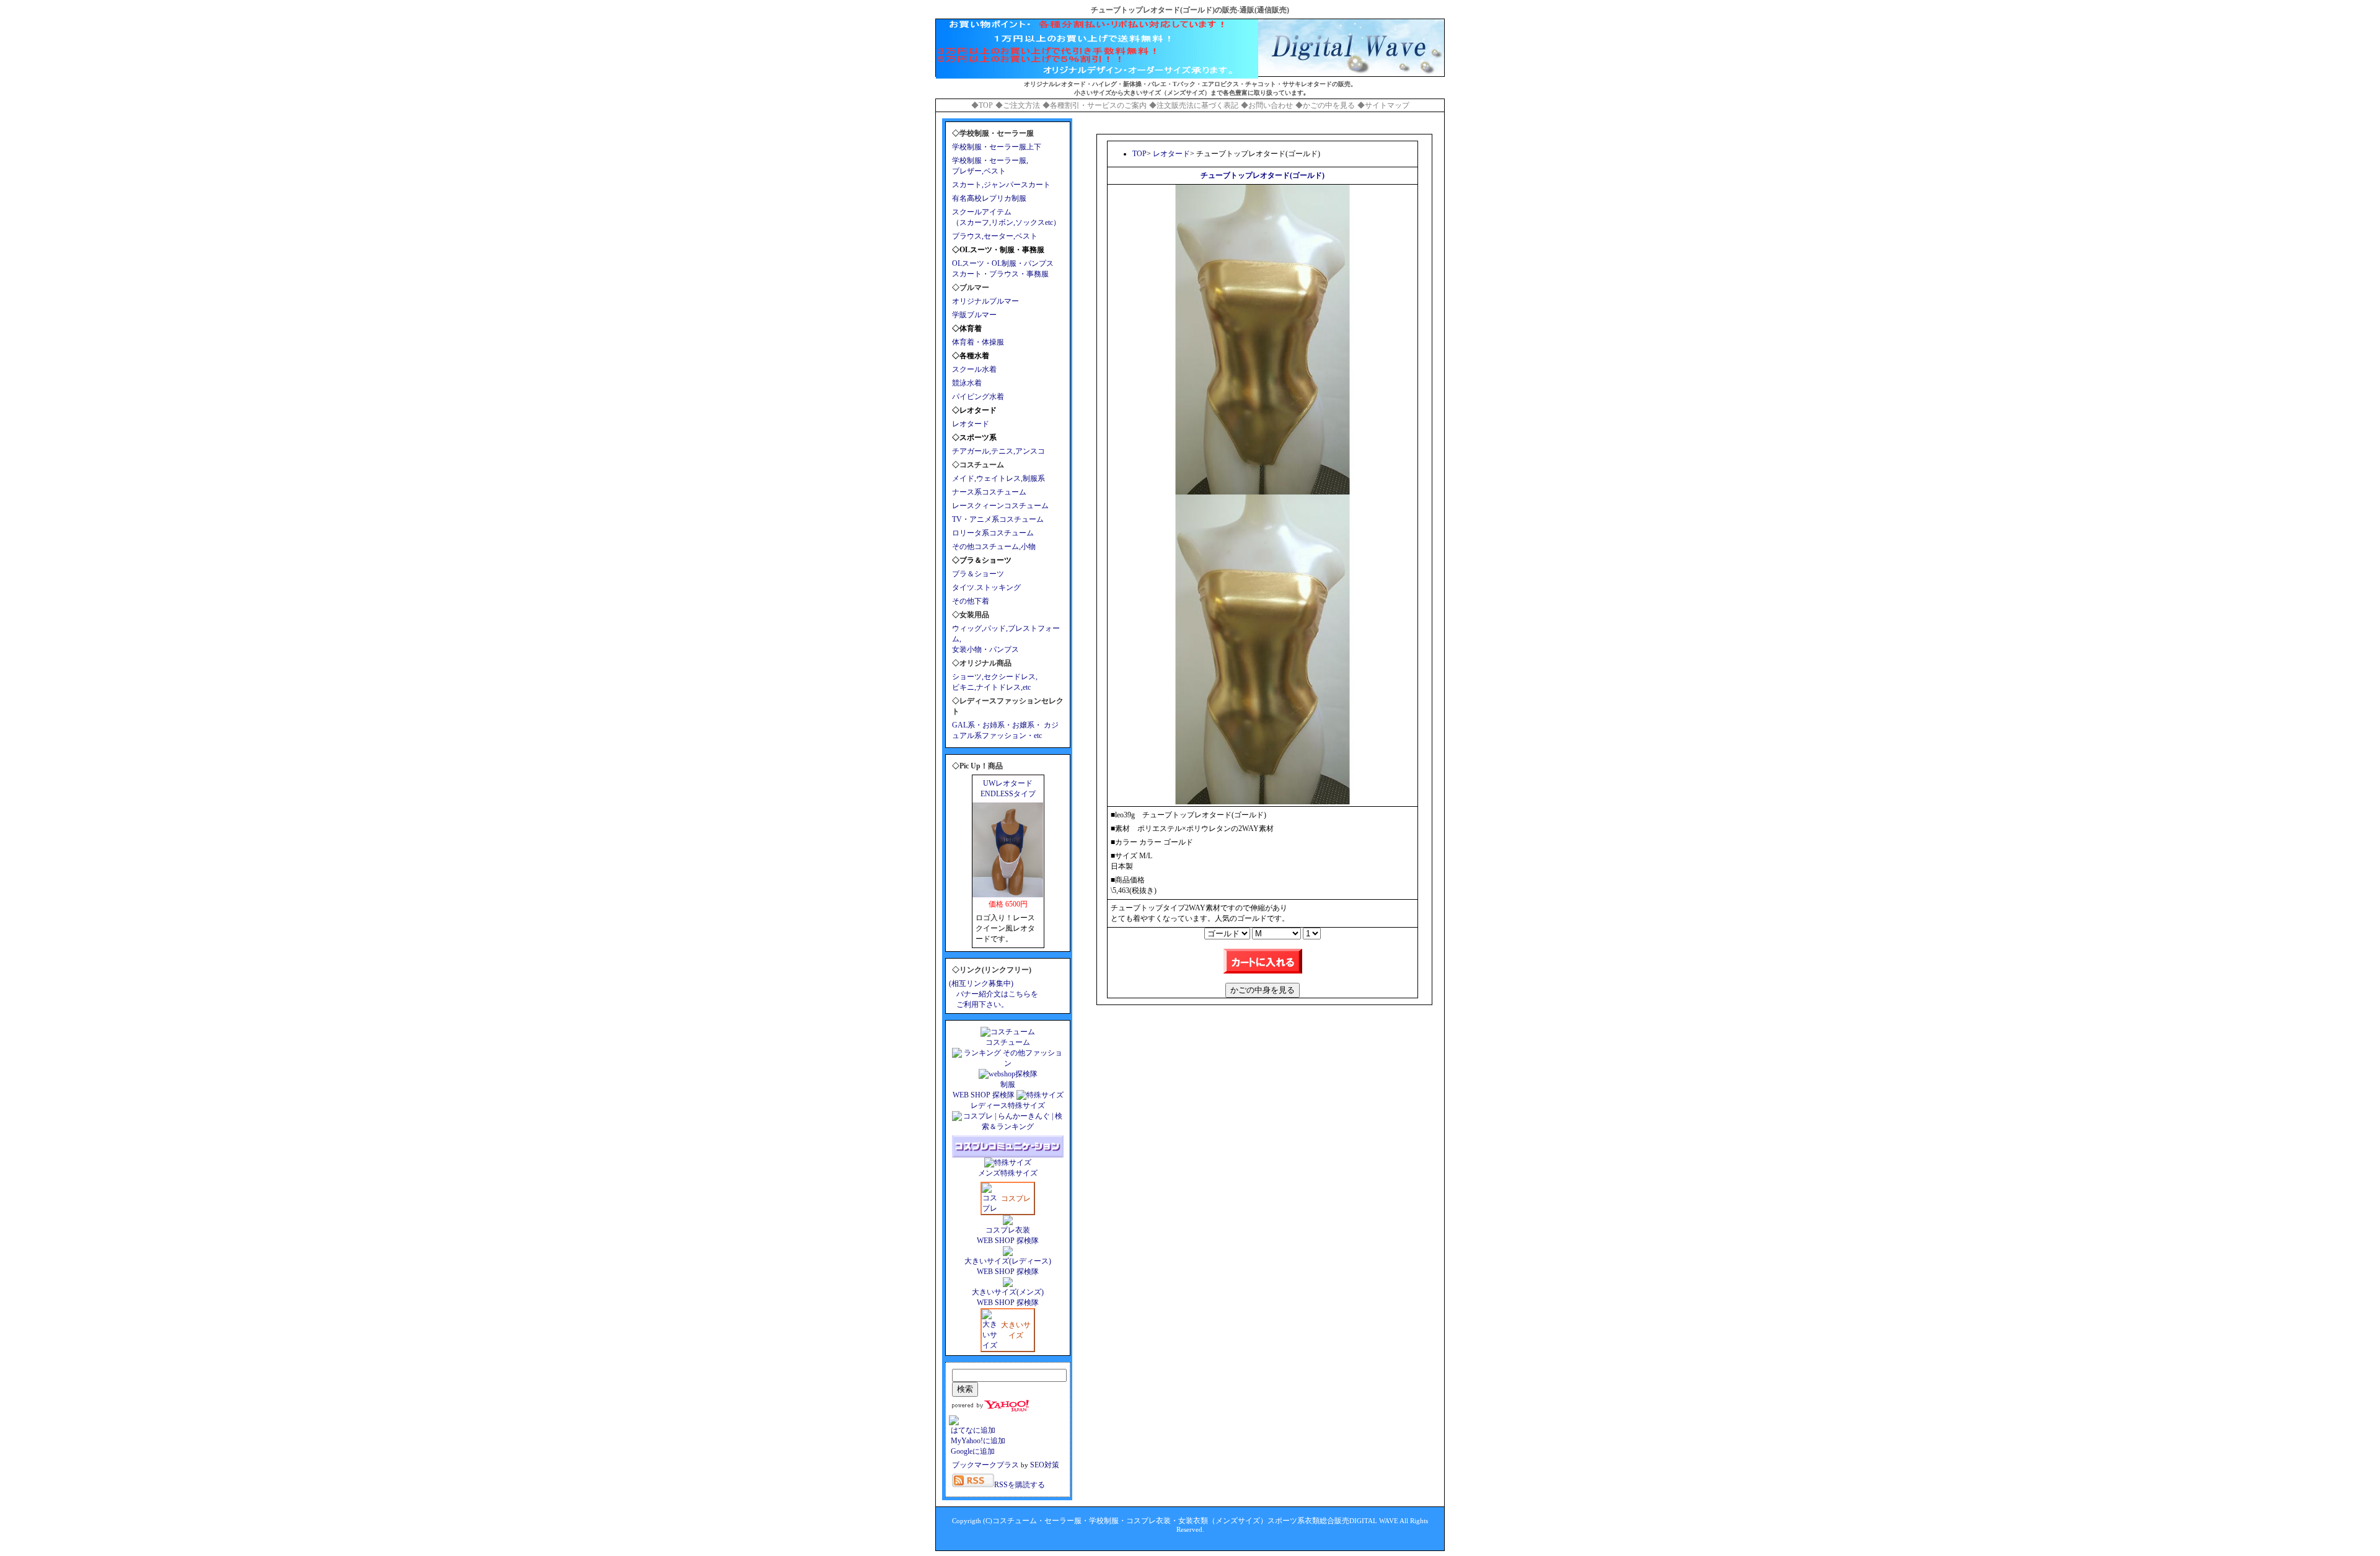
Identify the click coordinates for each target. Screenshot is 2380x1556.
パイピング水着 (978, 397)
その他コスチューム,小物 (994, 547)
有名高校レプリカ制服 (989, 198)
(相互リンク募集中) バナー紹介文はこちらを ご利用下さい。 (994, 994)
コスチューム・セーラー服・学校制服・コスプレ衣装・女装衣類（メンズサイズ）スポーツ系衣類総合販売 (1171, 1521)
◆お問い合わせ (1267, 105)
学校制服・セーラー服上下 (997, 147)
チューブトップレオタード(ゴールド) (1263, 175)
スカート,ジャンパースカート (1001, 185)
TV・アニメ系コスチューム (998, 519)
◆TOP (982, 105)
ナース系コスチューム (989, 492)
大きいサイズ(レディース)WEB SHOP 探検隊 (1008, 1266)
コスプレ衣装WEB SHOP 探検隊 (1008, 1235)
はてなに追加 (972, 1430)
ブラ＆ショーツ (978, 574)
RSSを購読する (1020, 1485)
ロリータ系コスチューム (993, 533)
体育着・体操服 (978, 342)
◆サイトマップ (1383, 105)
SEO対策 (1045, 1465)
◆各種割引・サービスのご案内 (1095, 105)
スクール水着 (974, 369)
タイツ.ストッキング (986, 587)
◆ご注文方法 (1018, 105)
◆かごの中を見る (1325, 105)
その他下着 (971, 601)
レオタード (971, 424)
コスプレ (1016, 1198)
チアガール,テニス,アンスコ (998, 451)
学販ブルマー (974, 315)
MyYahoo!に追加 (977, 1441)
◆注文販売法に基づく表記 (1194, 105)
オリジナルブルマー (985, 301)
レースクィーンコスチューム (1000, 506)
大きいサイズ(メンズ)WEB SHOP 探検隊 (1008, 1297)
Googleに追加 (972, 1451)
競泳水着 (967, 383)
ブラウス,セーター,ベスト (995, 236)
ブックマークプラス (985, 1465)
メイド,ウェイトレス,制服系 (998, 478)
